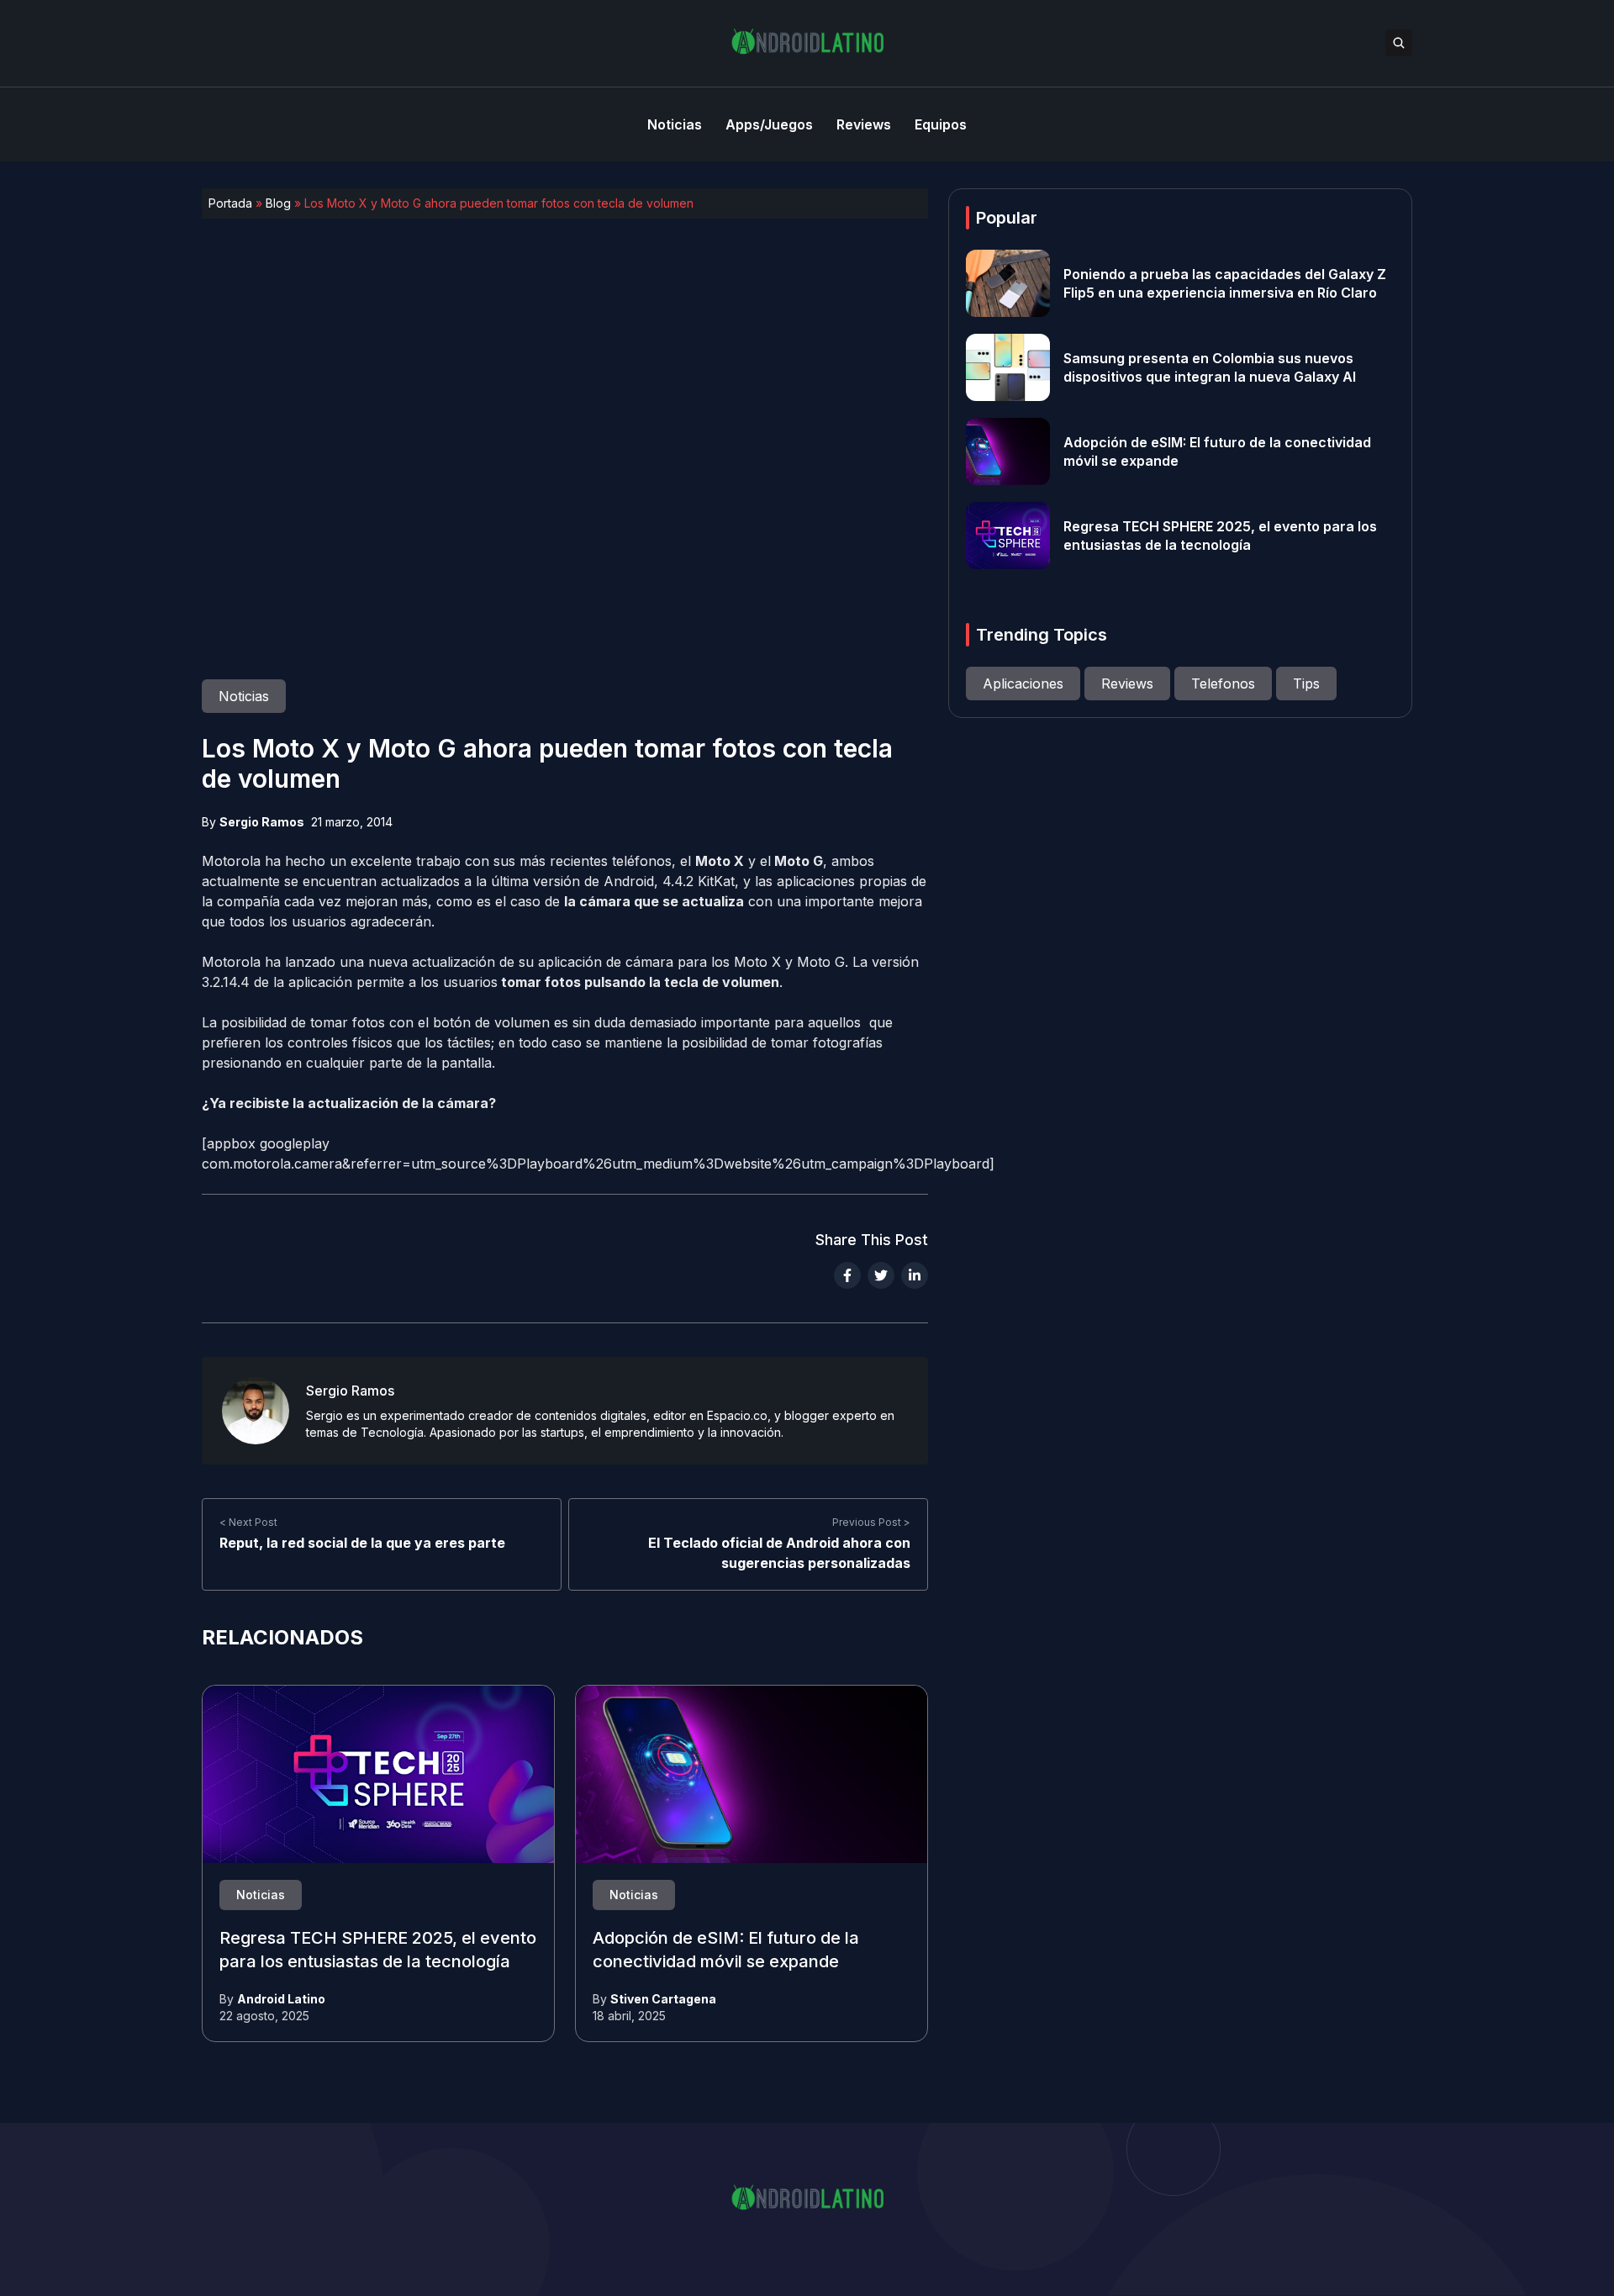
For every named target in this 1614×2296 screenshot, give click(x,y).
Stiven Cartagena (663, 1999)
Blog (278, 203)
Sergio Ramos (262, 822)
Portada (230, 203)
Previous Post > (871, 1522)
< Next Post (248, 1522)
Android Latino (281, 1999)
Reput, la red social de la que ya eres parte (362, 1543)
